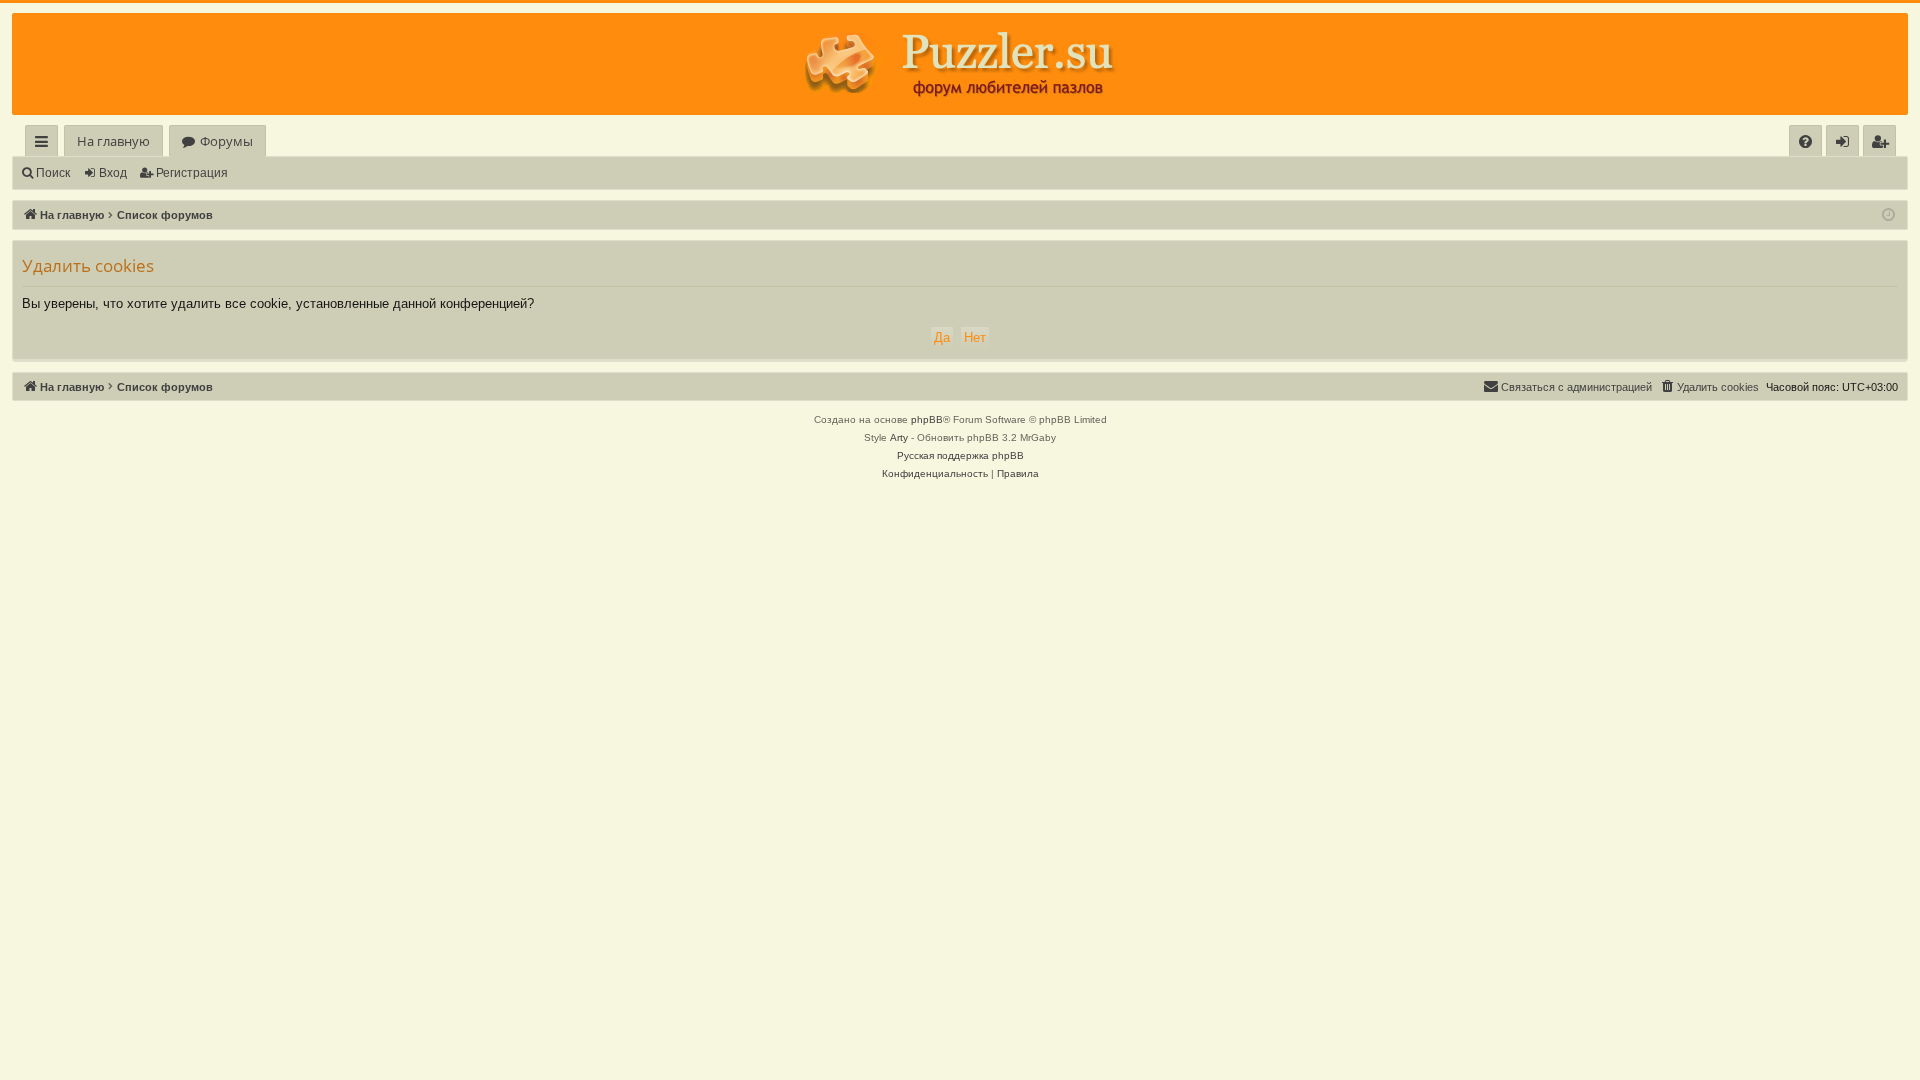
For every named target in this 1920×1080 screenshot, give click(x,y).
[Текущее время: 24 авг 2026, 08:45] (1888, 215)
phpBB (927, 419)
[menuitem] (1805, 141)
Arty (899, 437)
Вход (113, 173)
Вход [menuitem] (1846, 144)
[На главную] (960, 64)
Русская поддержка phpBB (960, 455)
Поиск (53, 173)
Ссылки (45, 144)
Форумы (226, 141)
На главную (113, 141)
